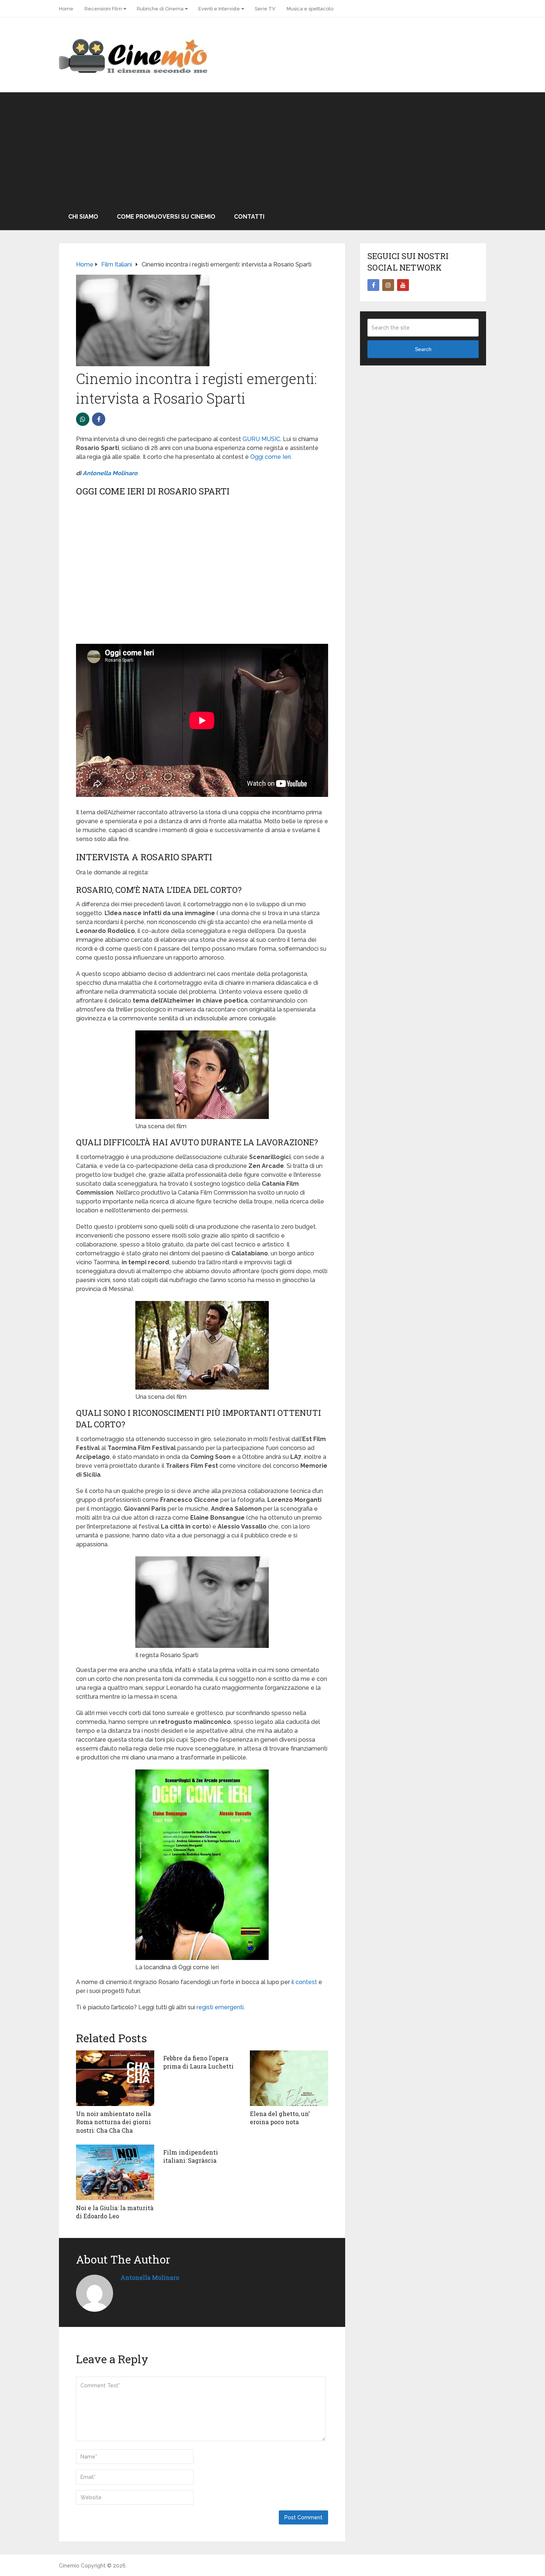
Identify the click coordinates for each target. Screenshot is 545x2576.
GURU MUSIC (261, 439)
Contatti (249, 217)
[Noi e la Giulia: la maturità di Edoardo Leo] (115, 2172)
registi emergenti (220, 2007)
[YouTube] (403, 285)
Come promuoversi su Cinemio (166, 217)
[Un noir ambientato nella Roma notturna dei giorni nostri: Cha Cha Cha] (115, 2078)
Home (66, 9)
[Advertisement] (272, 148)
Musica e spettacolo (310, 9)
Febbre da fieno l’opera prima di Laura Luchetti (198, 2062)
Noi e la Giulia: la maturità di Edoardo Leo (115, 2212)
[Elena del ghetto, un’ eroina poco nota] (289, 2078)
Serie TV (265, 9)
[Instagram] (388, 285)
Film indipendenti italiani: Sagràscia (191, 2156)
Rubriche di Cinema (160, 9)
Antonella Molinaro (110, 473)
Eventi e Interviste (219, 9)
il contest (303, 1982)
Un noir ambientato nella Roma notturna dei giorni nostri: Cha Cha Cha (113, 2122)
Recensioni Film (103, 9)
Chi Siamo (83, 217)
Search (423, 349)
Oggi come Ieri (270, 457)
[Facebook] (373, 285)
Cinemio (69, 2566)
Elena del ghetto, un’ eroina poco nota (280, 2118)
